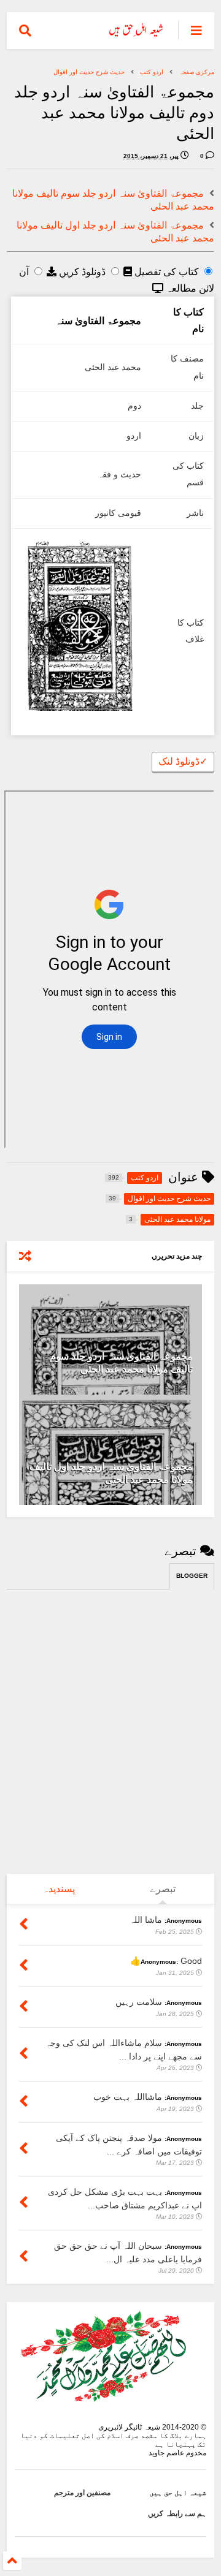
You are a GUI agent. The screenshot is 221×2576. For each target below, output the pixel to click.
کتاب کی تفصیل (165, 272)
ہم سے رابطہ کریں (177, 2513)
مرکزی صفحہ (196, 72)
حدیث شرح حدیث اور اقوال (89, 72)
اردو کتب (152, 72)
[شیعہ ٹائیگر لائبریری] (137, 34)
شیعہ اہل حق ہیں (178, 2493)
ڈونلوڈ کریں (81, 272)
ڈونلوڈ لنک (183, 761)
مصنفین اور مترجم (82, 2493)
